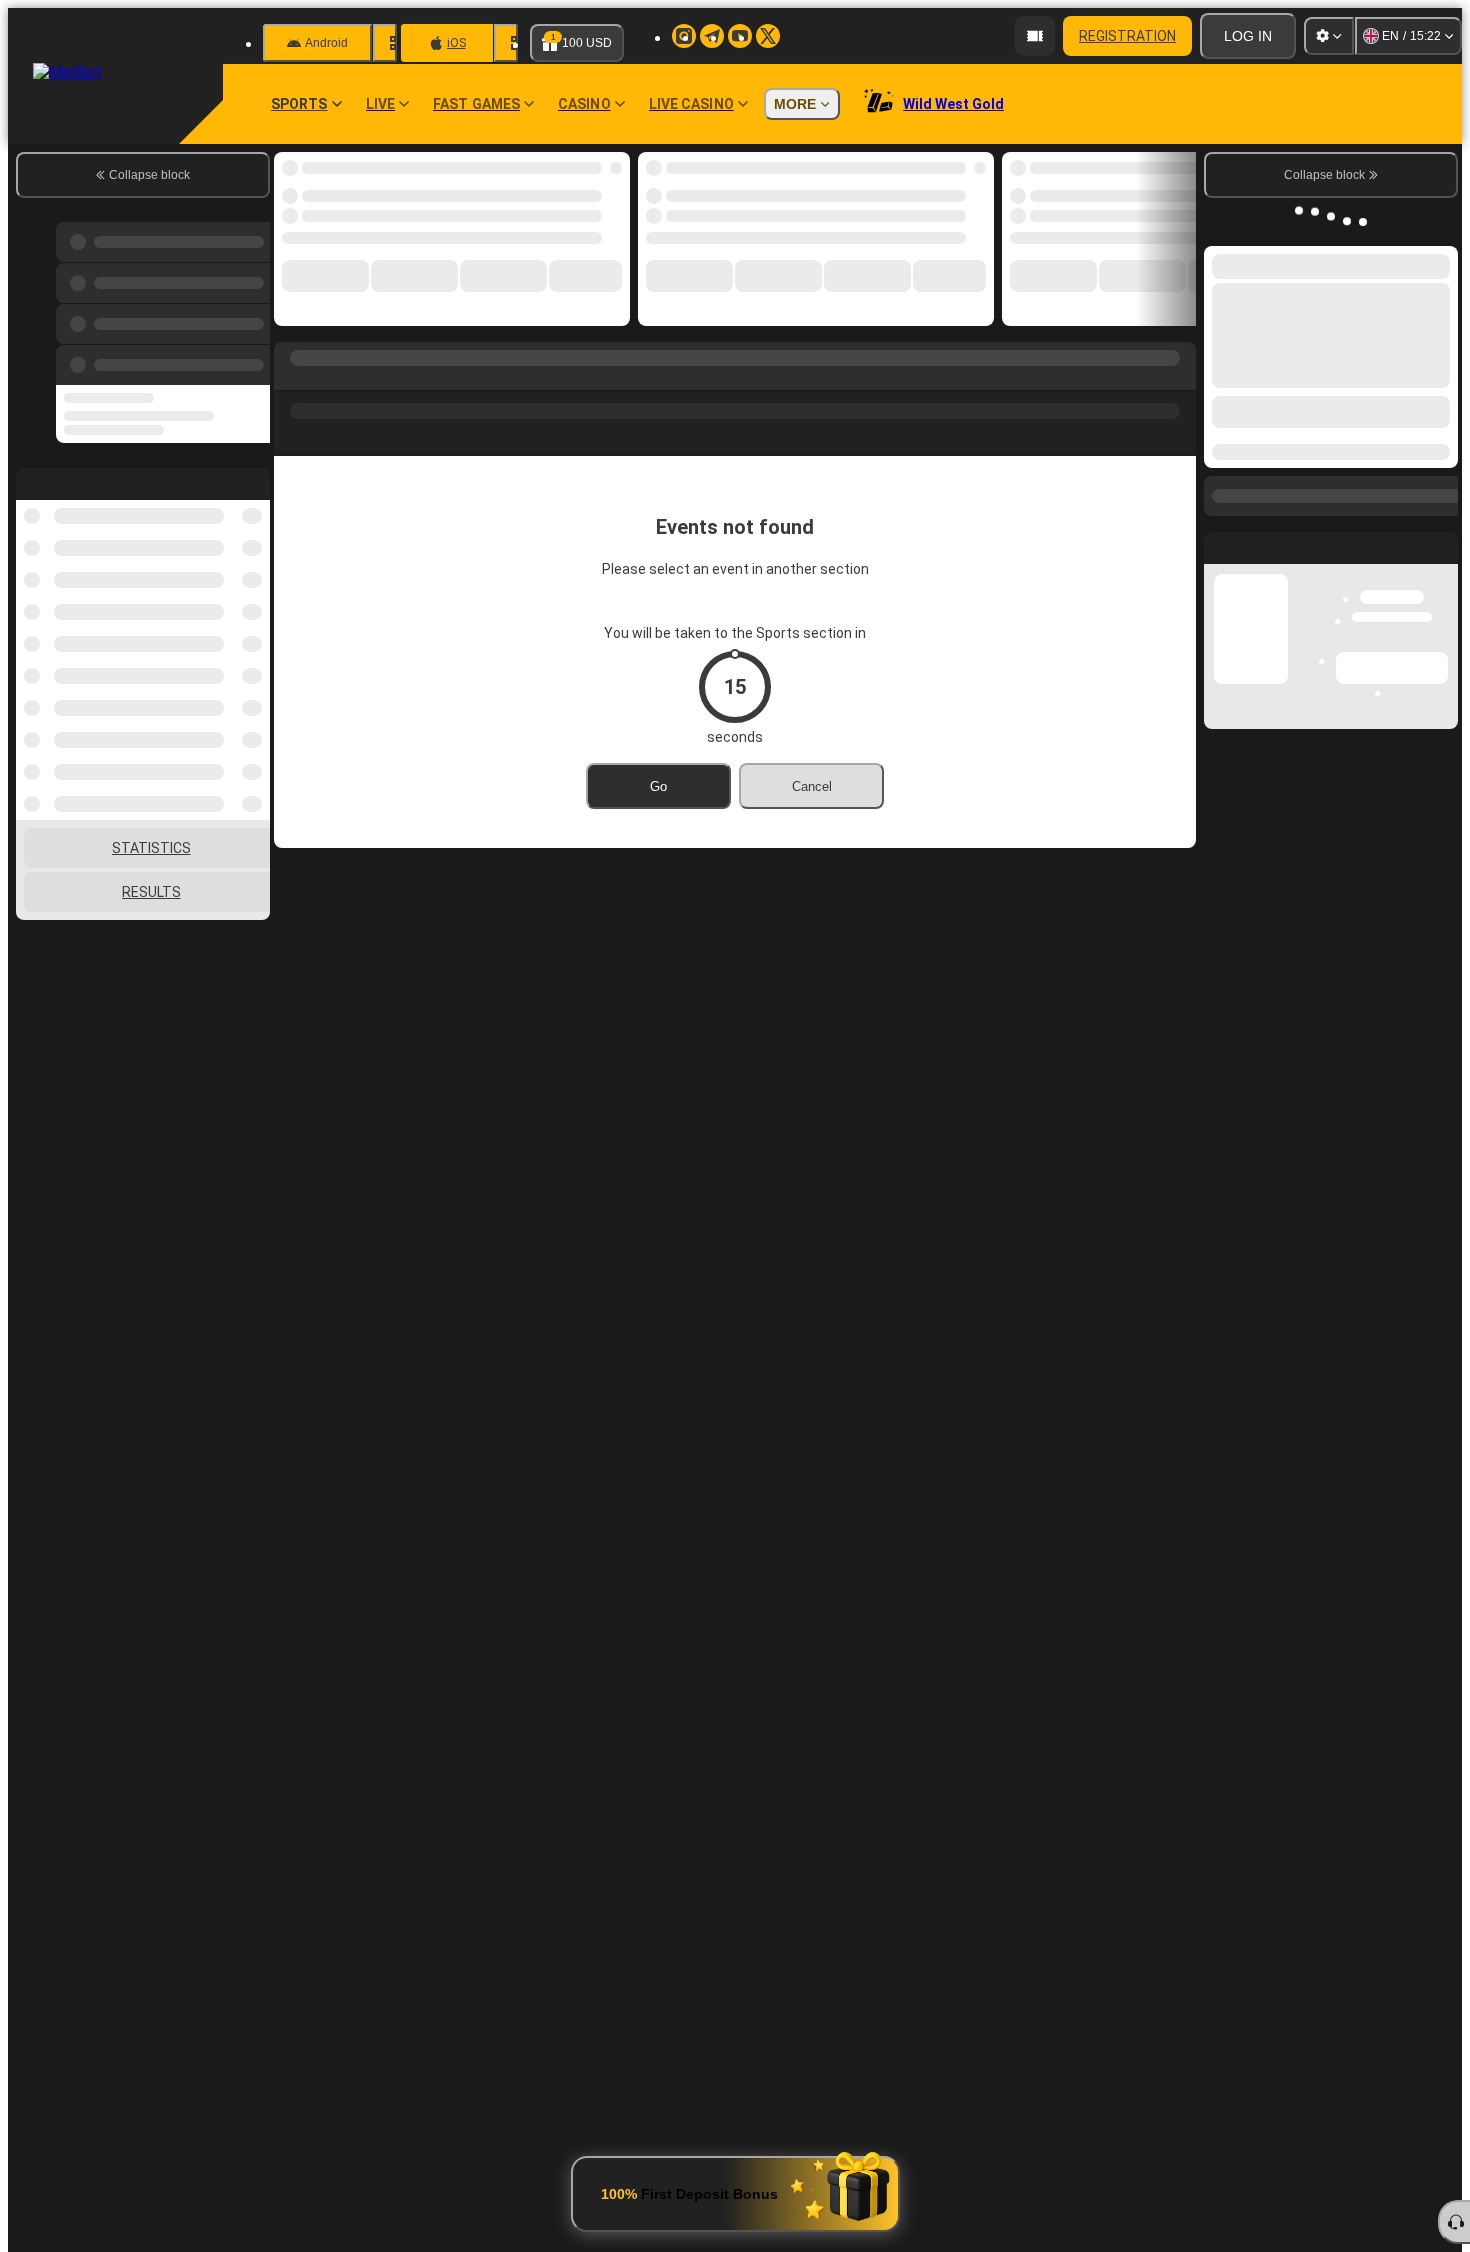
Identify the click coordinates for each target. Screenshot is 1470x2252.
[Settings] (1329, 36)
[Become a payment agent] (1035, 36)
